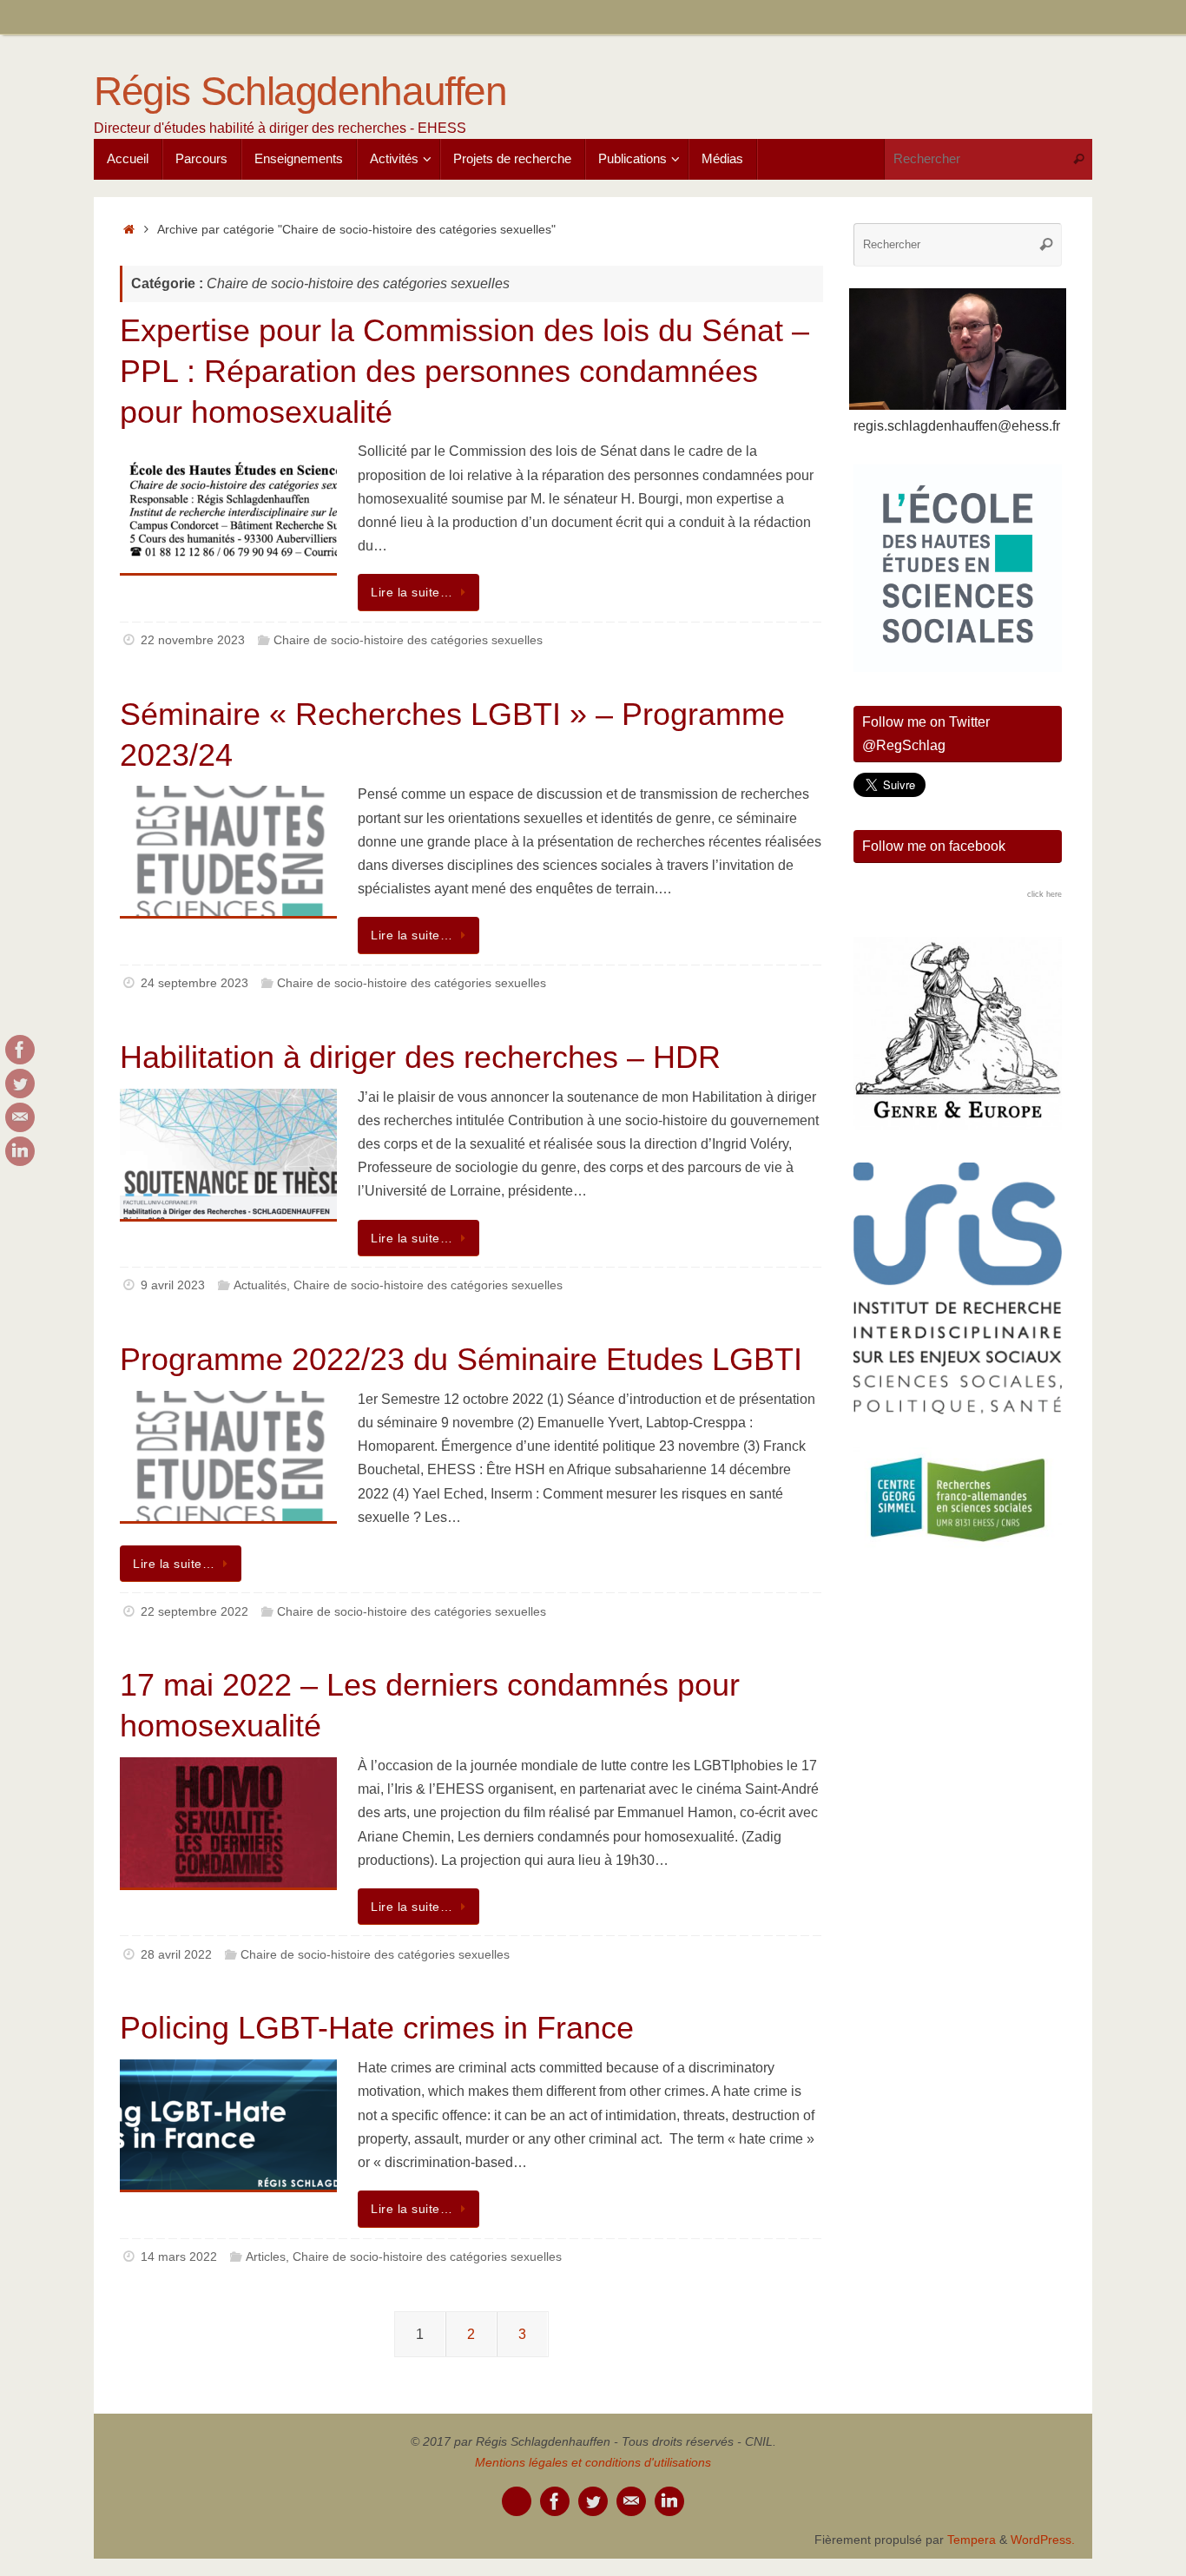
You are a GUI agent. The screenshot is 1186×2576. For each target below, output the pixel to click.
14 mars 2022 (179, 2256)
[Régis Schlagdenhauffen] (20, 1050)
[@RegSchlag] (20, 1084)
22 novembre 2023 (193, 640)
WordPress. (1043, 2540)
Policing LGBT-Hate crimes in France (377, 2028)
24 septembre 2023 (194, 983)
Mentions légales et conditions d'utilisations (593, 2462)
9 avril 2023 (173, 1285)
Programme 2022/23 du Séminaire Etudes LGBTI (461, 1359)
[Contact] (20, 1117)
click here (1044, 894)
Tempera (972, 2540)
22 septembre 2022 (194, 1611)
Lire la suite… (412, 592)
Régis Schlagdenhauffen (300, 92)
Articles (266, 2256)
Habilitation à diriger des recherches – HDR (420, 1057)
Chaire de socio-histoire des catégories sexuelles (408, 640)
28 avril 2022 (176, 1954)
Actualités (260, 1285)
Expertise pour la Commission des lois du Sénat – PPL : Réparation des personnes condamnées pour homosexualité (465, 371)
